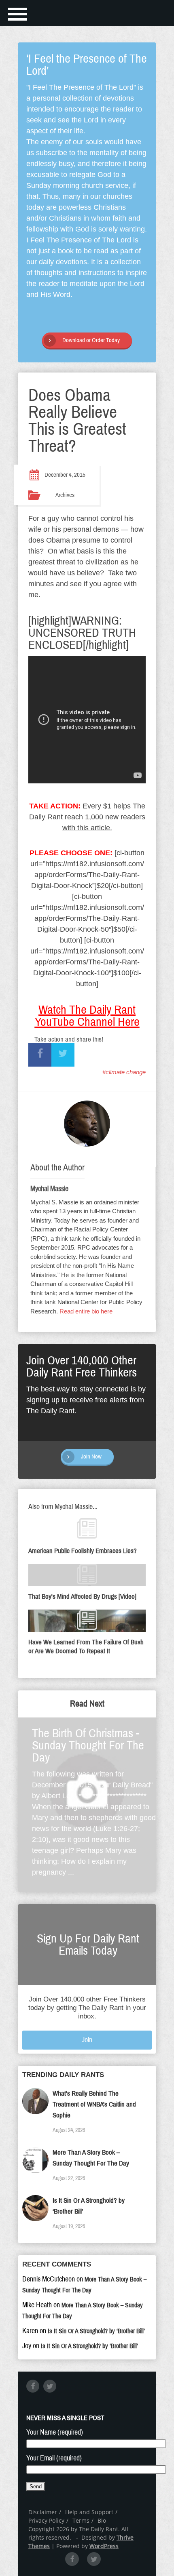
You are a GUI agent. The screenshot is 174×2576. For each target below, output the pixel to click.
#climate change (124, 1072)
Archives (65, 495)
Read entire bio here (86, 1311)
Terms (81, 2520)
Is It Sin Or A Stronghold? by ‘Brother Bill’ (96, 2331)
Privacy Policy (46, 2520)
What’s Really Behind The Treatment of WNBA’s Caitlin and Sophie (94, 2104)
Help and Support (89, 2512)
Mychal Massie (49, 1189)
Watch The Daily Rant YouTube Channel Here (87, 1016)
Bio (102, 2520)
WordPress (104, 2546)
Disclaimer (43, 2512)
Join (87, 2040)
